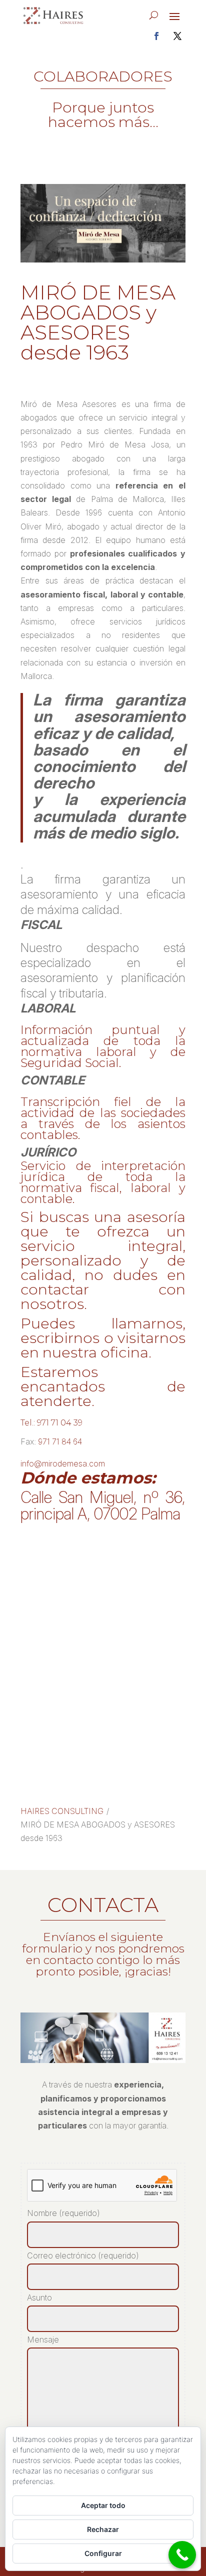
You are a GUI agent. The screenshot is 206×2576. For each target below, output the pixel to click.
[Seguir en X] (177, 36)
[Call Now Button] (182, 2555)
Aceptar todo (103, 2505)
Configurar (103, 2553)
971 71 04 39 (60, 1423)
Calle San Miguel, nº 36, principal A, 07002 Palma (103, 1505)
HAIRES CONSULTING (62, 1811)
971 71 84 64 (60, 1441)
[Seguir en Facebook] (156, 36)
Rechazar (103, 2529)
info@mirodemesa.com (63, 1463)
